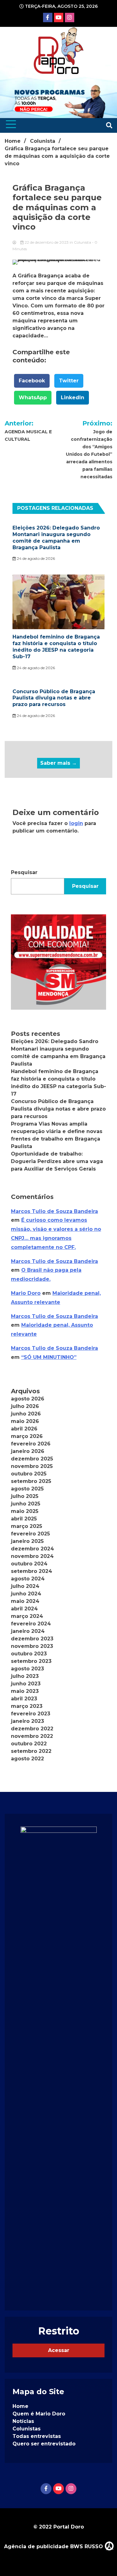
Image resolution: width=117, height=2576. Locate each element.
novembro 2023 (32, 1646)
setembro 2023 (31, 1661)
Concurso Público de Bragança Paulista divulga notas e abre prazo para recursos (54, 698)
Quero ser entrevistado (44, 2444)
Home (20, 2406)
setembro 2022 (31, 1751)
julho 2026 (25, 1406)
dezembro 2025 (32, 1459)
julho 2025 (25, 1496)
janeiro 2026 (28, 1451)
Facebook (32, 381)
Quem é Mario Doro (39, 2414)
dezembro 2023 (32, 1639)
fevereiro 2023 (31, 1714)
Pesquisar (24, 872)
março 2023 (27, 1706)
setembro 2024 (32, 1571)
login (76, 823)
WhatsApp (33, 398)
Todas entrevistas (37, 2436)
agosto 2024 (28, 1579)
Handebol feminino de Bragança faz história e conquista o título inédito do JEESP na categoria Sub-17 (56, 646)
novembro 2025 (32, 1466)
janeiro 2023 (27, 1721)
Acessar (59, 2350)
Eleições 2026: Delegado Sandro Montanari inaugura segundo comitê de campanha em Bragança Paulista (56, 537)
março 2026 (27, 1436)
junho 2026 (26, 1414)
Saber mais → (58, 763)
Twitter (69, 381)
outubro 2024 (29, 1564)
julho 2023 (25, 1676)
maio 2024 (25, 1601)
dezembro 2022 (32, 1729)
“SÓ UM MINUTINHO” (49, 1357)
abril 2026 (24, 1429)
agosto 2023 (27, 1669)
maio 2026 (25, 1421)
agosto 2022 (27, 1759)
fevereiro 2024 (31, 1624)
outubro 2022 (29, 1744)
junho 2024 (26, 1594)
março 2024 (27, 1616)
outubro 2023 (29, 1654)
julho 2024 (25, 1586)
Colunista (83, 242)
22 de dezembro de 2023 (47, 242)
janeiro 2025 (27, 1541)
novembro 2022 (32, 1736)
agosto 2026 (28, 1399)
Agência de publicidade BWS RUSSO (54, 2546)
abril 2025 (24, 1519)
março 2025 (27, 1526)
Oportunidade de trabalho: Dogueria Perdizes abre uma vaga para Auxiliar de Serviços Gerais (57, 1161)
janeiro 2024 (28, 1631)
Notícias (23, 2421)
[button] (58, 962)
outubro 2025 (29, 1474)
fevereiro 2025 (30, 1534)
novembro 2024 (32, 1556)
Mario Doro (26, 1293)
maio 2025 (25, 1511)
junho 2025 (26, 1504)
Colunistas (27, 2429)
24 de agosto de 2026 (35, 558)
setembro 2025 (31, 1481)
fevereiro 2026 (31, 1444)
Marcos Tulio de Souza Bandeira (54, 1211)
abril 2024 (24, 1609)
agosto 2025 (27, 1489)
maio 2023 (25, 1691)
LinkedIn (73, 398)
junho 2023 (26, 1684)
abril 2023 (24, 1699)
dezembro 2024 (32, 1549)
